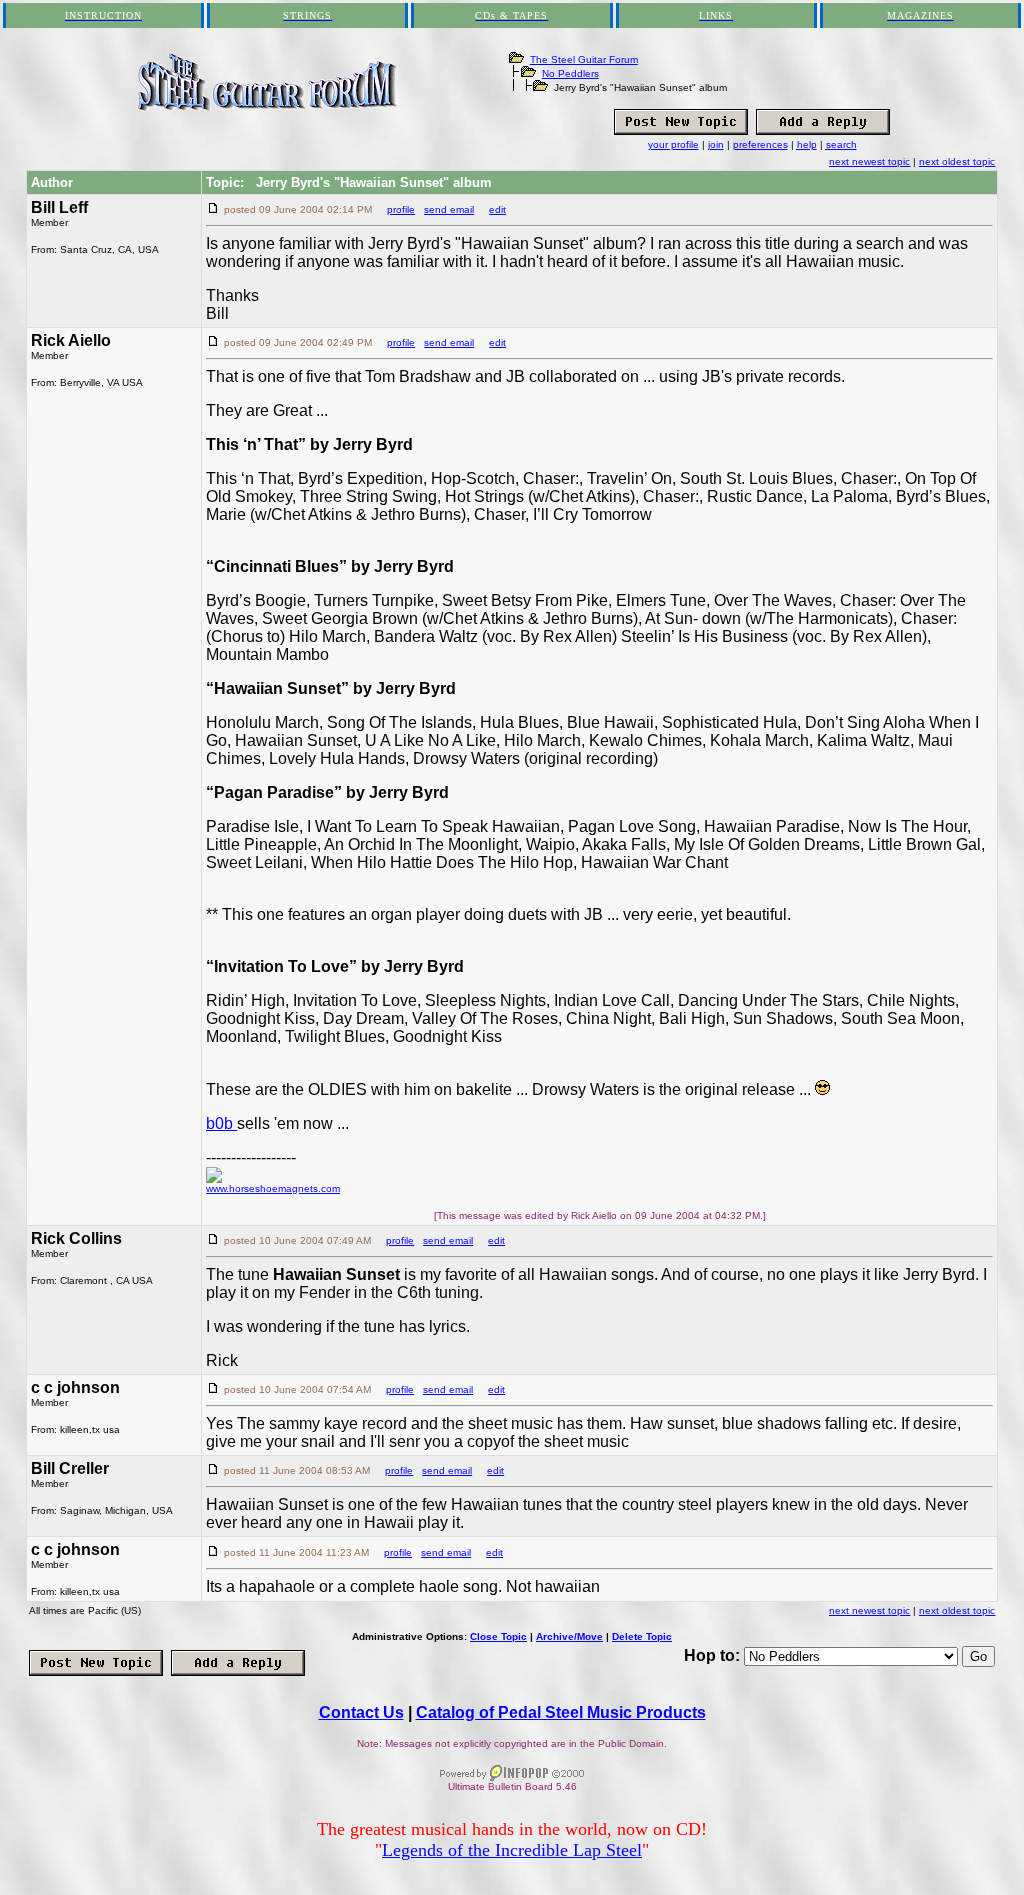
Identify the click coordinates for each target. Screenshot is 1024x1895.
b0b (221, 1123)
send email (449, 209)
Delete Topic (642, 1636)
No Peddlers (570, 73)
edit (497, 209)
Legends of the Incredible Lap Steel (512, 1850)
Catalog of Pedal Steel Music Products (561, 1712)
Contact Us (361, 1712)
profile (401, 209)
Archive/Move (569, 1636)
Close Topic (498, 1636)
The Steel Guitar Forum (584, 59)
